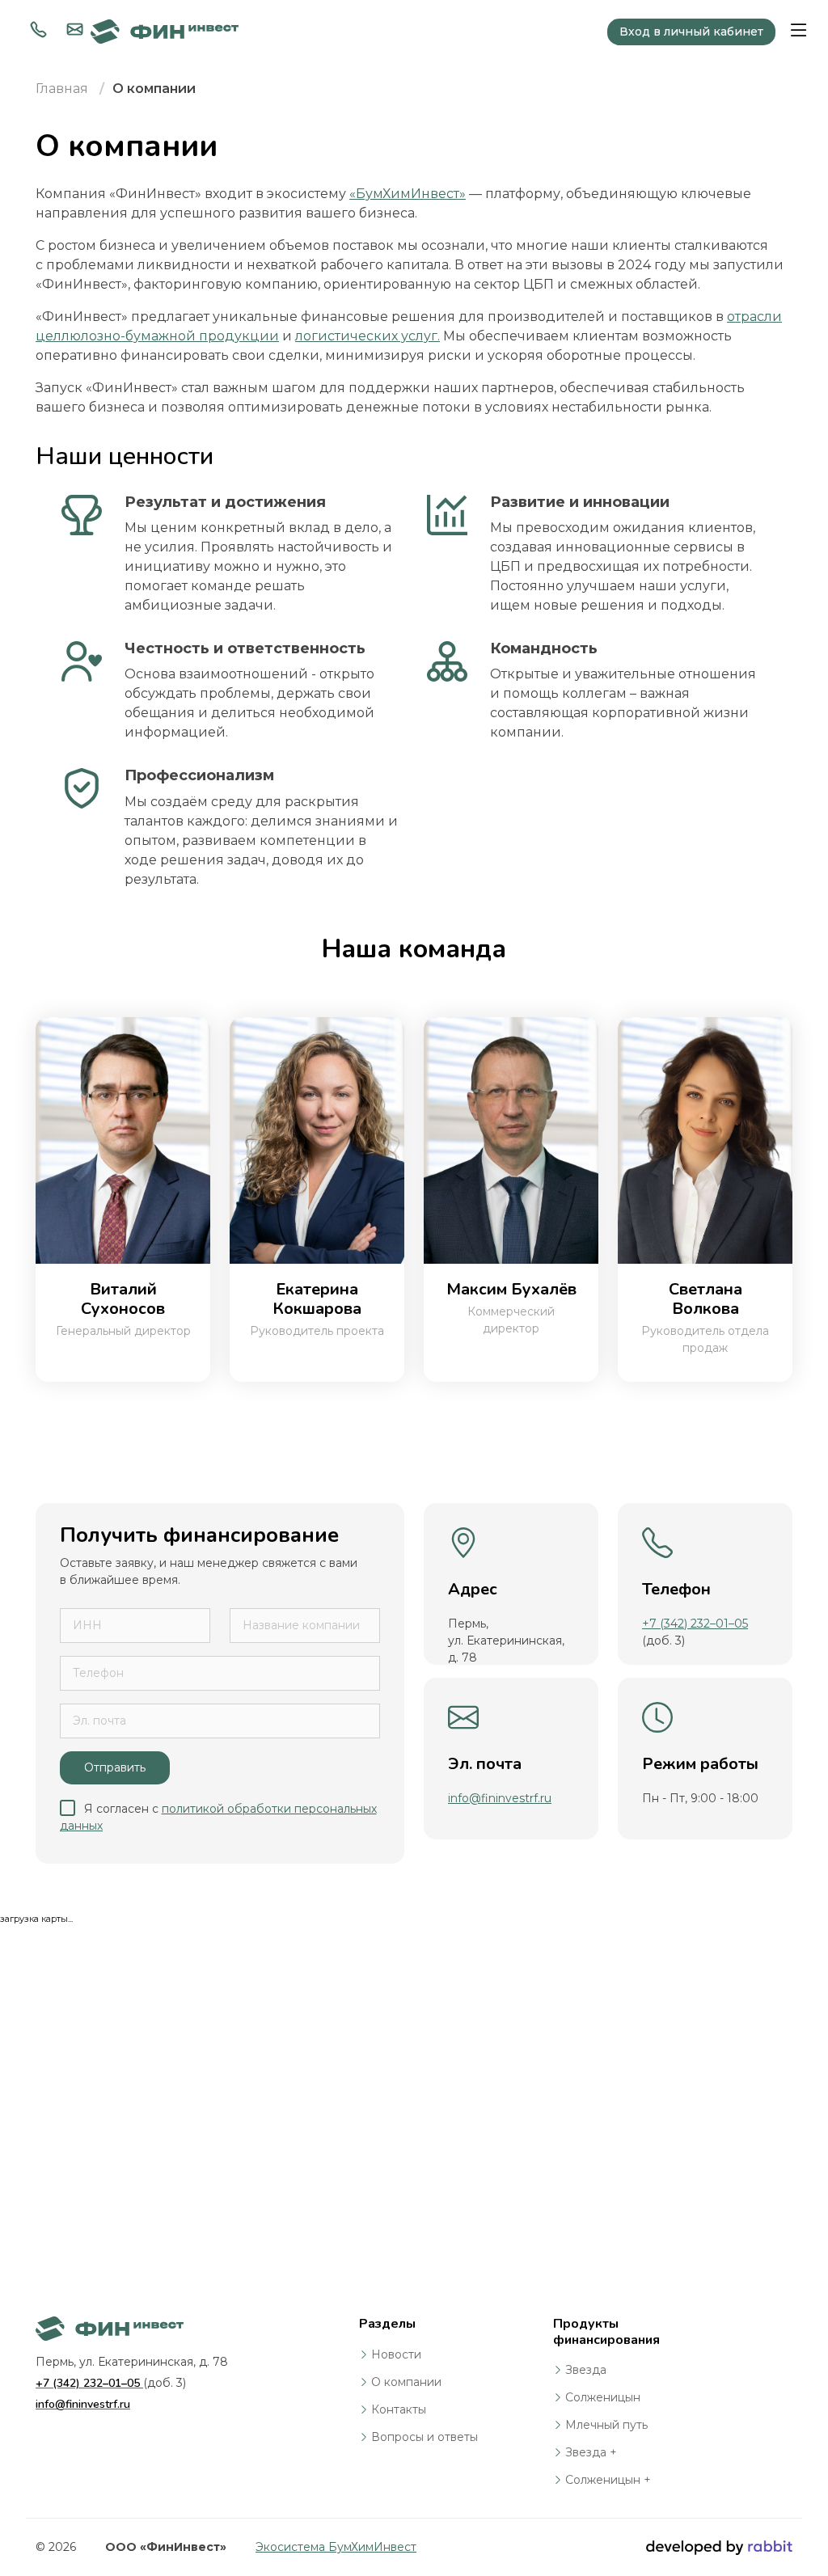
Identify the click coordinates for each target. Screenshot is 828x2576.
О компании (406, 2382)
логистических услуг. (368, 336)
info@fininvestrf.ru (500, 1798)
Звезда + (591, 2452)
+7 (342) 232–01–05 (695, 1624)
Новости (396, 2354)
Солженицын (603, 2397)
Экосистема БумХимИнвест (336, 2547)
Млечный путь (606, 2425)
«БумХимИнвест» (408, 194)
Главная (62, 89)
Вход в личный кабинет (691, 32)
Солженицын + (608, 2480)
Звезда (586, 2370)
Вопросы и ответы (425, 2437)
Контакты (399, 2409)
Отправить (115, 1767)
